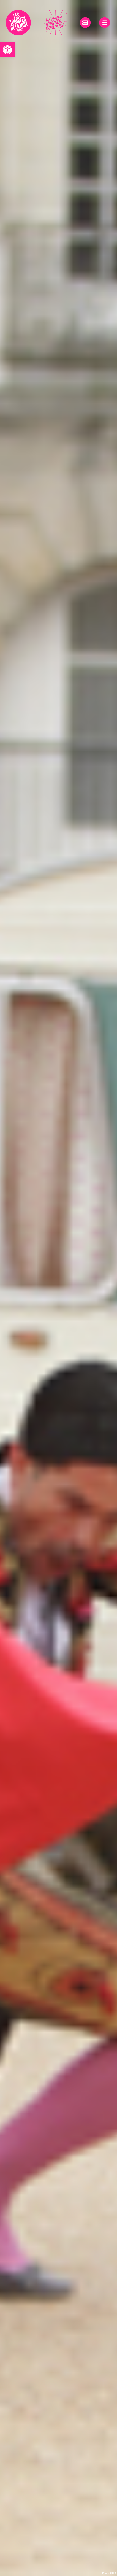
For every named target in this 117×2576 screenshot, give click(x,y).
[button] (7, 50)
